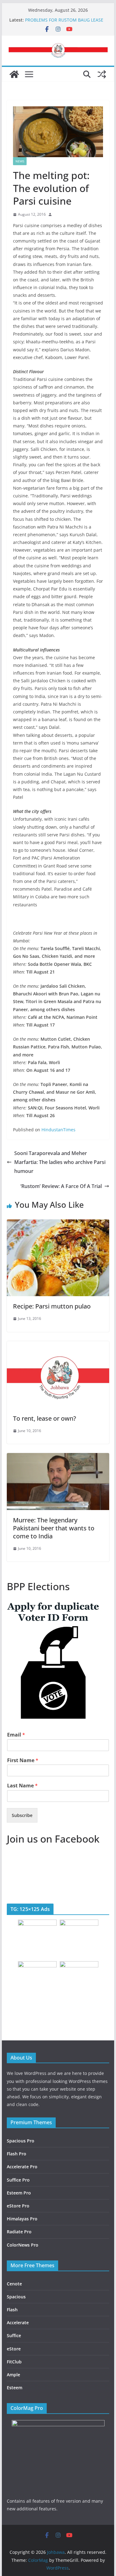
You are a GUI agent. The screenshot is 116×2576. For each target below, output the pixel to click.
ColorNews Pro (23, 2245)
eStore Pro (18, 2206)
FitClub (14, 2362)
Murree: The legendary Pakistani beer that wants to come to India (54, 1528)
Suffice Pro (18, 2180)
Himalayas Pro (22, 2219)
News (20, 161)
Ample (13, 2375)
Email (16, 1735)
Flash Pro (17, 2154)
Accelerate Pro (22, 2167)
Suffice (14, 2335)
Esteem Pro (19, 2193)
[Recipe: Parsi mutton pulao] (58, 1224)
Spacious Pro (21, 2141)
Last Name (22, 1786)
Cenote (14, 2284)
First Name (23, 1760)
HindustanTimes (58, 1130)
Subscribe (22, 1815)
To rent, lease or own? (45, 1418)
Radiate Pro (19, 2232)
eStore (14, 2349)
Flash (12, 2310)
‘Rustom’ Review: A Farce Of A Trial (61, 1186)
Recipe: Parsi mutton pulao (52, 1306)
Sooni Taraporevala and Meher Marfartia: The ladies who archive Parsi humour (60, 1162)
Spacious (16, 2297)
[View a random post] (102, 74)
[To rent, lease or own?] (58, 1345)
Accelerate (18, 2323)
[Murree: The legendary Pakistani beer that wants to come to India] (58, 1457)
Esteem (15, 2388)
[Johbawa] (14, 74)
